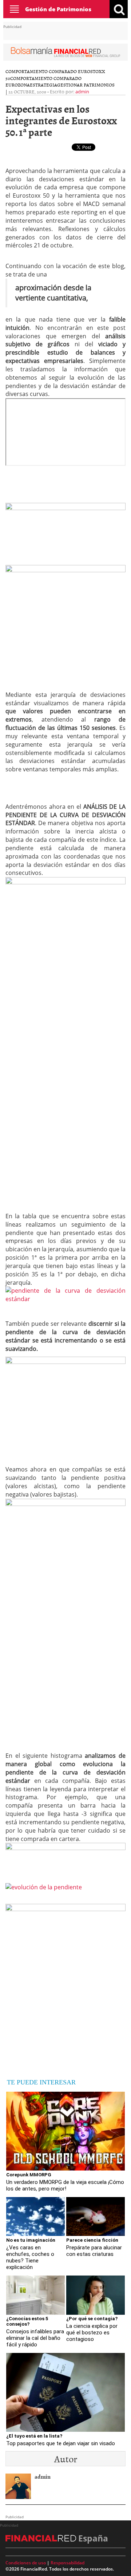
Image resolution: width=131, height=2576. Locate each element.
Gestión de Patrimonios (58, 9)
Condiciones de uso (26, 2563)
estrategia (43, 85)
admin (82, 92)
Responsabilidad (68, 2563)
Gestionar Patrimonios (86, 85)
